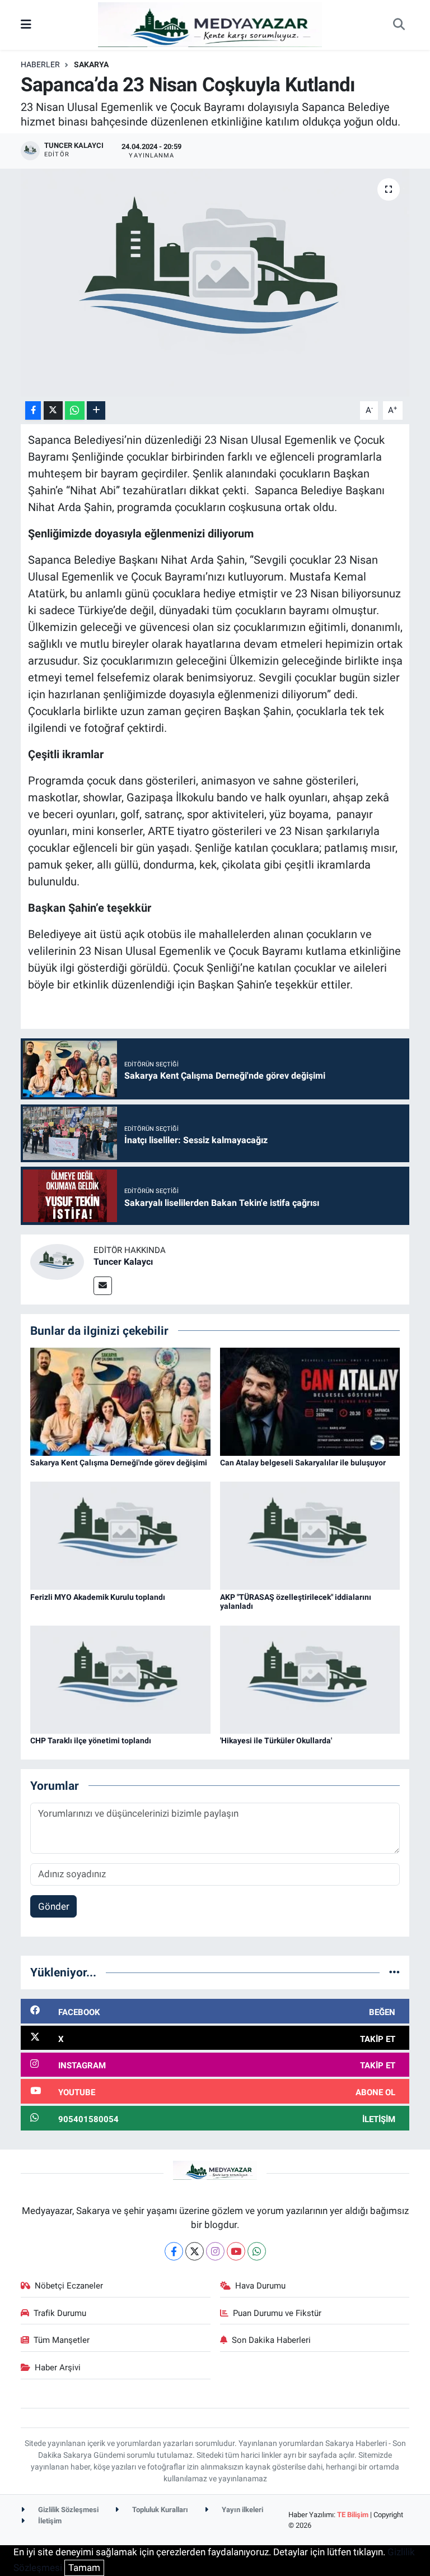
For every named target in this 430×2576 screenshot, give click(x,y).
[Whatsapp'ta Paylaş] (75, 410)
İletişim (49, 2521)
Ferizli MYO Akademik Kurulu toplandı (98, 1597)
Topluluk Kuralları (159, 2510)
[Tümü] (394, 1972)
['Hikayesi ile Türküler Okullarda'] (310, 1679)
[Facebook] (174, 2251)
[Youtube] (236, 2251)
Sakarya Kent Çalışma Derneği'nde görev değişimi (119, 1463)
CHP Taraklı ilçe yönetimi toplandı (91, 1740)
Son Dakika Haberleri (271, 2340)
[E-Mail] (103, 1286)
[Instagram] (215, 2251)
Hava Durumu (260, 2286)
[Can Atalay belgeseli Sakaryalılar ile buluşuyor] (310, 1401)
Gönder (54, 1906)
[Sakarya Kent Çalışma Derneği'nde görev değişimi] (120, 1401)
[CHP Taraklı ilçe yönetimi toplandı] (120, 1679)
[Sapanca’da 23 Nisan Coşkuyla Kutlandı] (215, 283)
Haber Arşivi (58, 2368)
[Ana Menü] (26, 25)
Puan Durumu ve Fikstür (277, 2313)
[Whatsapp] (257, 2251)
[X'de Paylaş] (53, 410)
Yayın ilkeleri (242, 2510)
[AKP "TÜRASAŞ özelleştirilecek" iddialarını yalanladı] (310, 1535)
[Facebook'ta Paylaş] (33, 410)
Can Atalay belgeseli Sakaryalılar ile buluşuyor (303, 1463)
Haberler (40, 64)
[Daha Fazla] (96, 410)
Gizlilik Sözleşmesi (67, 2510)
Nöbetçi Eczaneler (69, 2286)
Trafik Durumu (60, 2313)
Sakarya (91, 64)
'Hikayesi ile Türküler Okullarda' (276, 1740)
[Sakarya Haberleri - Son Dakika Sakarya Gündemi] (210, 24)
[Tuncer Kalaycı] (57, 1261)
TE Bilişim (353, 2515)
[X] (195, 2251)
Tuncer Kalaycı (123, 1262)
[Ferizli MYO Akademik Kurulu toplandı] (120, 1535)
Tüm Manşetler (62, 2340)
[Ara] (399, 25)
